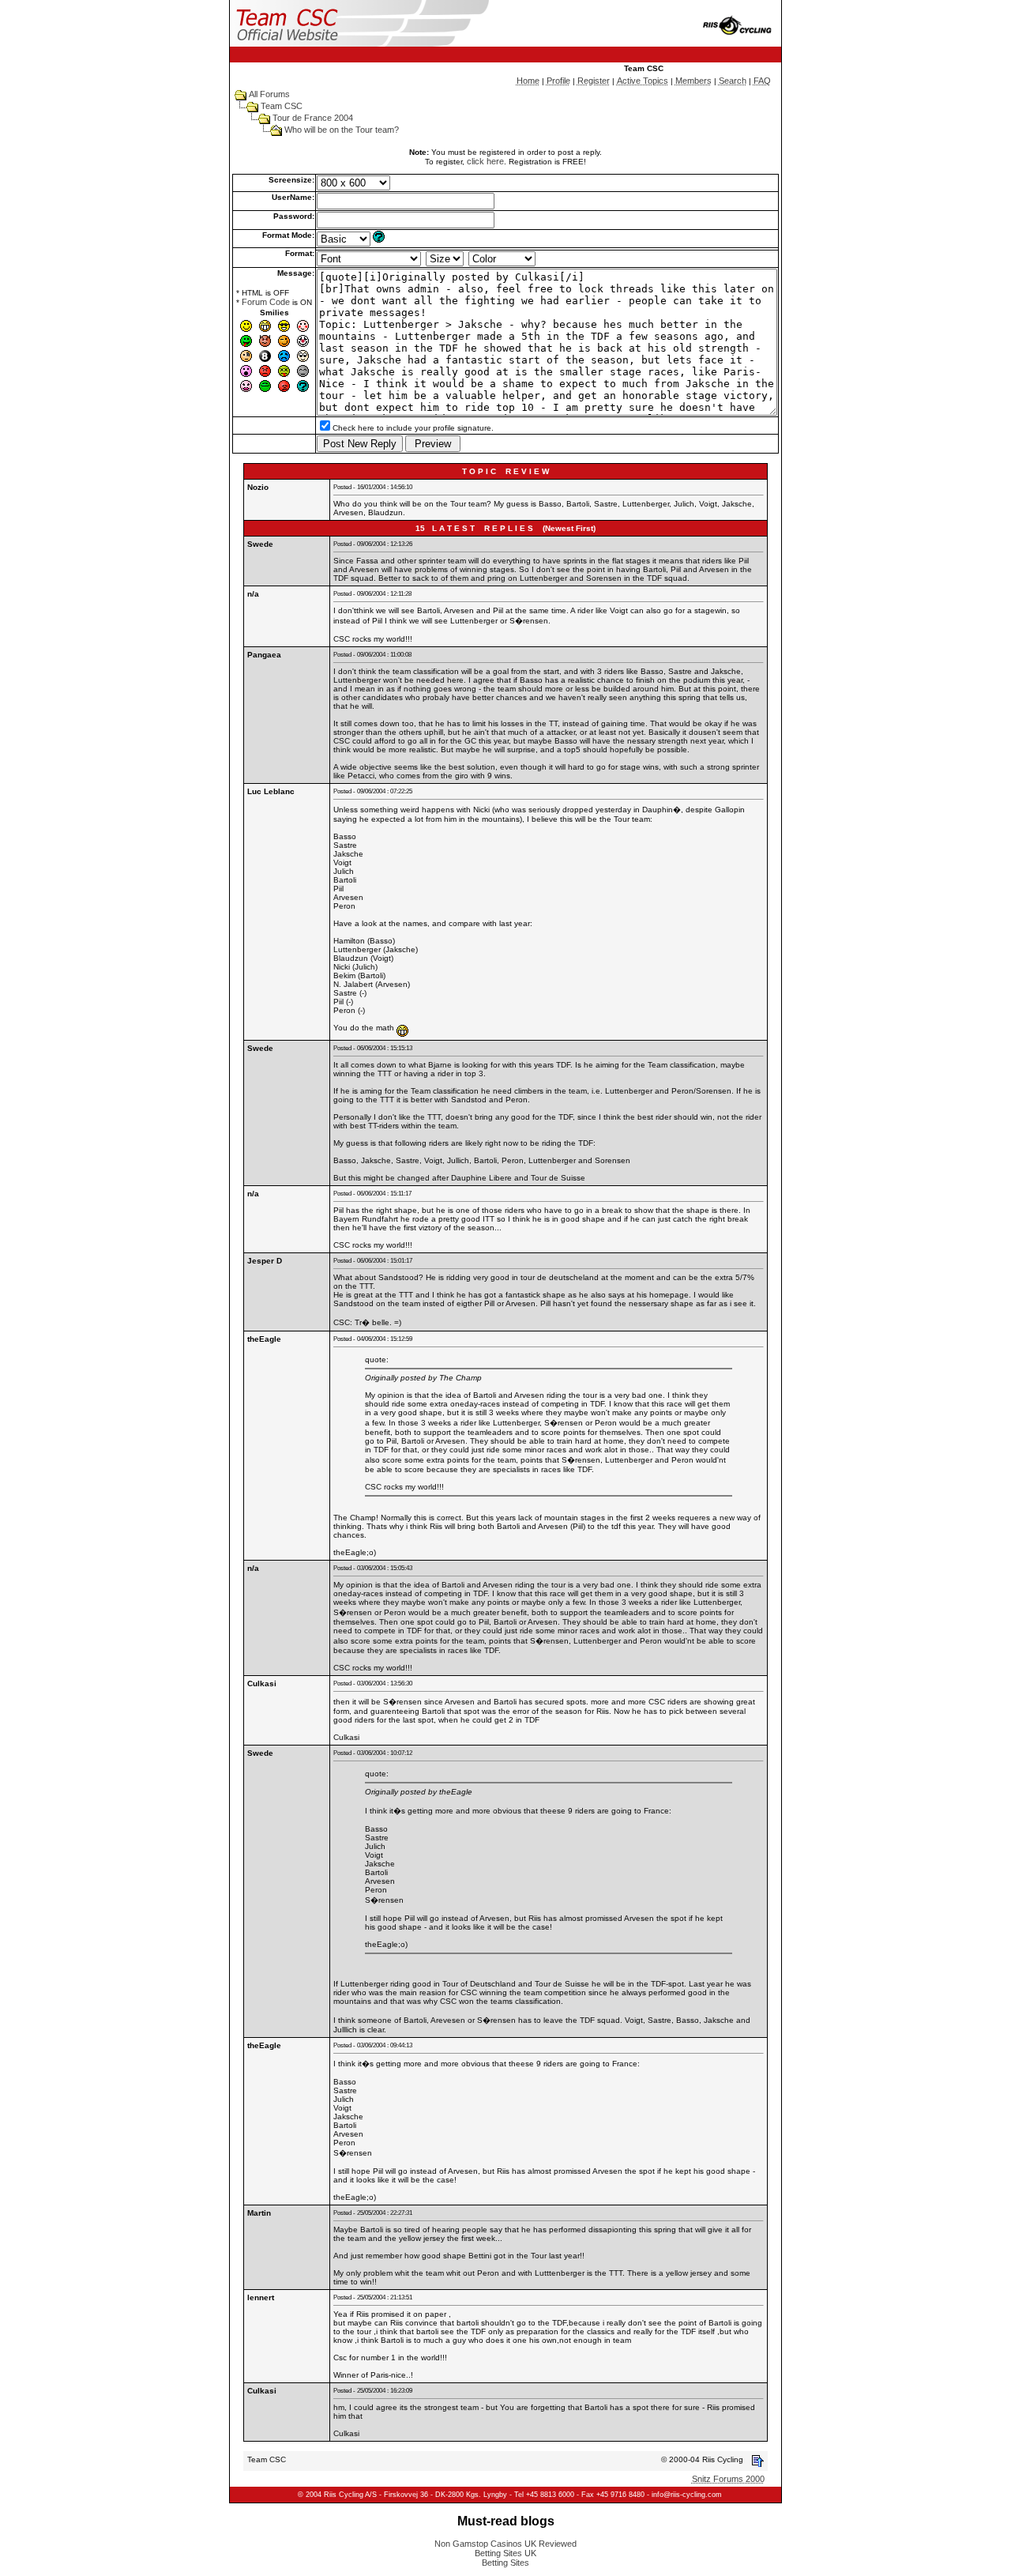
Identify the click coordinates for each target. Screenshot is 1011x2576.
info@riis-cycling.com (687, 2495)
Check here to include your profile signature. (413, 428)
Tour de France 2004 (313, 118)
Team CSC (282, 106)
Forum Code (266, 302)
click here (485, 161)
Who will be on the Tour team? (342, 130)
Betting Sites (505, 2563)
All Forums (269, 94)
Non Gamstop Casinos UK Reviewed (505, 2544)
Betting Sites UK (505, 2553)
